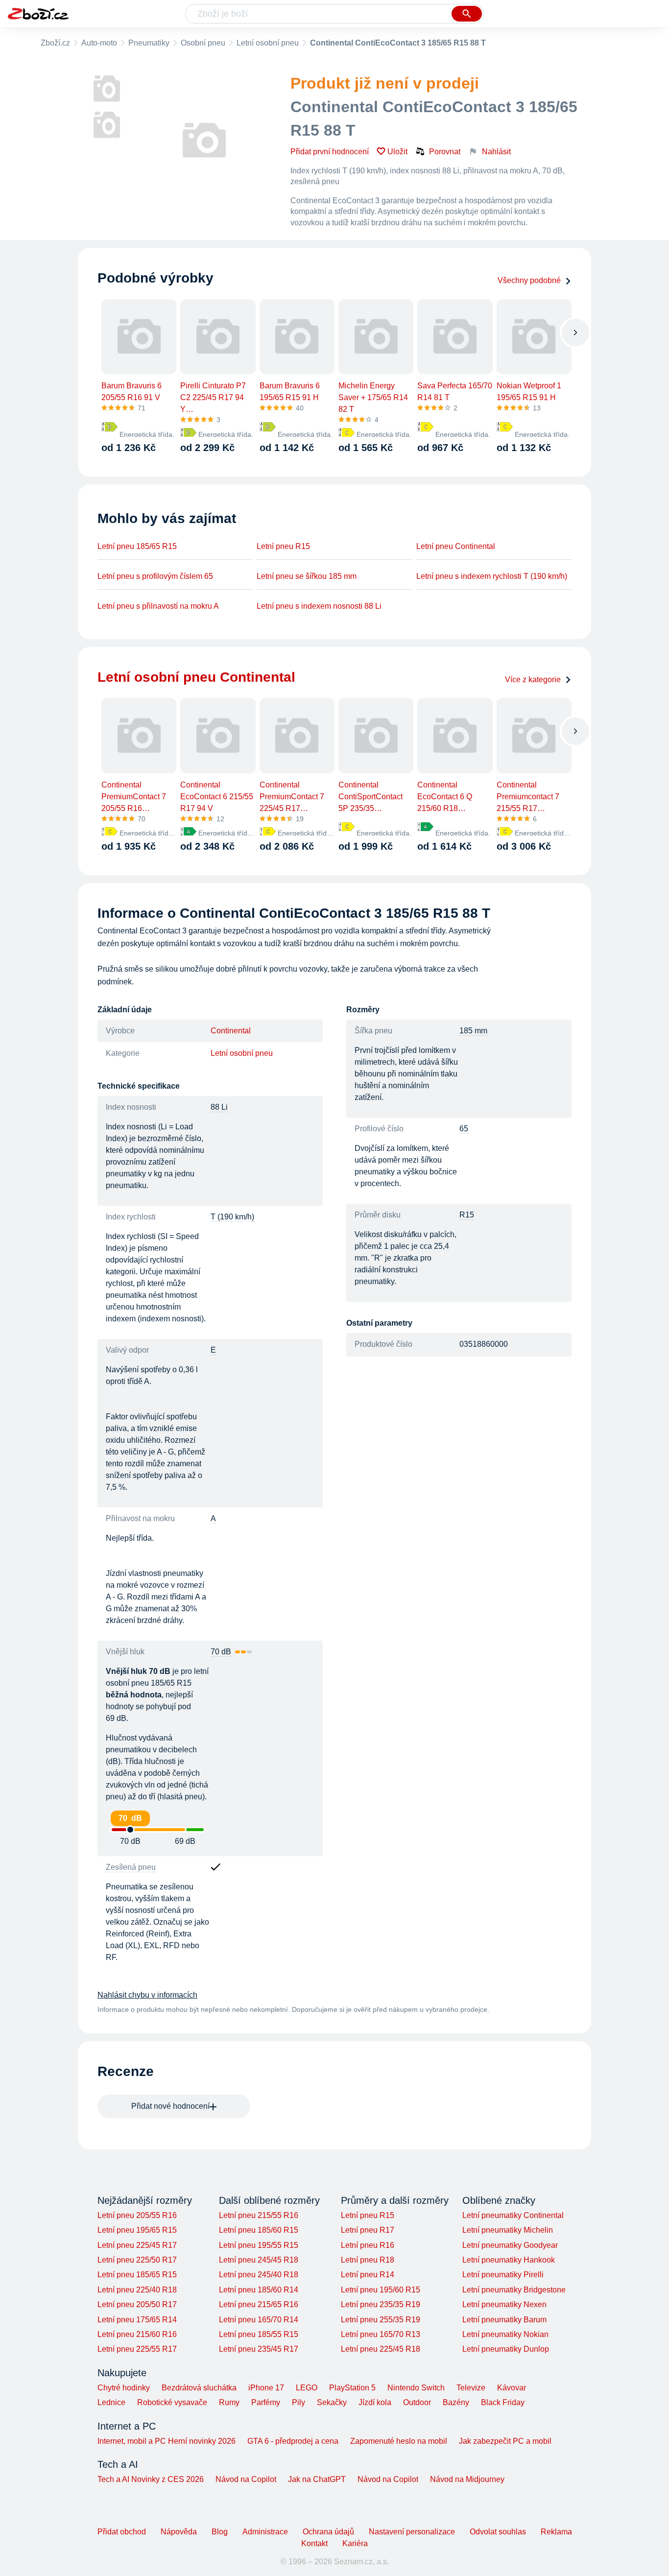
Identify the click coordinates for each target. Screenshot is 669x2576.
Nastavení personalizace (412, 2532)
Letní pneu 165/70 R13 (381, 2334)
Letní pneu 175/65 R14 (137, 2320)
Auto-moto (99, 43)
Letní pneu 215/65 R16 (259, 2304)
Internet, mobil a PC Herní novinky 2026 (167, 2441)
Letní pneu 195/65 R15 (137, 2230)
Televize (471, 2388)
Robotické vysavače (172, 2402)
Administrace (265, 2532)
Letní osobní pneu (268, 43)
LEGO (307, 2388)
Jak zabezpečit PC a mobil (505, 2441)
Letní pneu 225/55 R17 (137, 2349)
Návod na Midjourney (467, 2479)
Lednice (111, 2402)
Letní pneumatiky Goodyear (510, 2245)
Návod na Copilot (246, 2479)
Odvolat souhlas (498, 2532)
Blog (220, 2532)
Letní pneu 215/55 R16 (259, 2215)
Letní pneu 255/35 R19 (381, 2320)
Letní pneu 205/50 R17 (137, 2304)
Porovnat (445, 152)
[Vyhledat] (467, 14)
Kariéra (355, 2543)
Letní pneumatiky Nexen (504, 2304)
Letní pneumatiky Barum (504, 2320)
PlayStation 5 (352, 2388)
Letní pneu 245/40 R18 (259, 2275)
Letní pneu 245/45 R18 (259, 2260)
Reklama (556, 2532)
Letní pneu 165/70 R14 (259, 2320)
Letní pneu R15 (283, 546)
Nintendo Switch (416, 2388)
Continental (231, 1031)
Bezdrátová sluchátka (199, 2388)
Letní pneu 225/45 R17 (137, 2245)
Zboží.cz (55, 43)
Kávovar (512, 2388)
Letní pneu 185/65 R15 (137, 546)
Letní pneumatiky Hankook (509, 2260)
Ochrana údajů (328, 2532)
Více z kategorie (533, 680)
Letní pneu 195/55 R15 (259, 2245)
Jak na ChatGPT (317, 2479)
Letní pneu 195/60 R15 (381, 2290)
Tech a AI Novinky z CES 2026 (151, 2479)
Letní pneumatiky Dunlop (506, 2349)
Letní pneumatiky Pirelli (503, 2275)
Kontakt (314, 2543)
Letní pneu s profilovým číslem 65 (155, 576)
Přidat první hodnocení (330, 152)
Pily (299, 2402)
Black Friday (503, 2402)
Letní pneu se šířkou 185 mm (307, 576)
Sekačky (332, 2402)
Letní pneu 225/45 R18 (381, 2349)
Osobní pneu (203, 43)
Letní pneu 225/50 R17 (137, 2260)
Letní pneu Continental (456, 546)
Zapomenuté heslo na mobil (399, 2441)
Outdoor (417, 2402)
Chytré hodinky (124, 2388)
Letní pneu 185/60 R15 (259, 2230)
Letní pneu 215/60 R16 (137, 2334)
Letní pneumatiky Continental (513, 2215)
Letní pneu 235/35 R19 (381, 2304)
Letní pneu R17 (368, 2230)
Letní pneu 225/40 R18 (137, 2290)
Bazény (456, 2402)
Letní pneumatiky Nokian (505, 2334)
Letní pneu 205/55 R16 (137, 2215)
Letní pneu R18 (368, 2260)
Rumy (229, 2402)
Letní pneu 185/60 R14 (259, 2290)
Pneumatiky (149, 43)
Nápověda (179, 2532)
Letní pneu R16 (368, 2245)
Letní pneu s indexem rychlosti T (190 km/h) (492, 576)
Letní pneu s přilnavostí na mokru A (158, 606)
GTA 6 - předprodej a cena (293, 2441)
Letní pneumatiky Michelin (508, 2230)
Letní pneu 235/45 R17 (259, 2349)
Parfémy (266, 2402)
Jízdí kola (375, 2402)
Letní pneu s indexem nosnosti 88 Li (319, 606)
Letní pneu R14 (368, 2275)
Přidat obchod (122, 2532)
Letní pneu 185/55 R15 (259, 2334)
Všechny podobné (529, 280)
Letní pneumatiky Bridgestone (514, 2290)
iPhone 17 (266, 2388)
